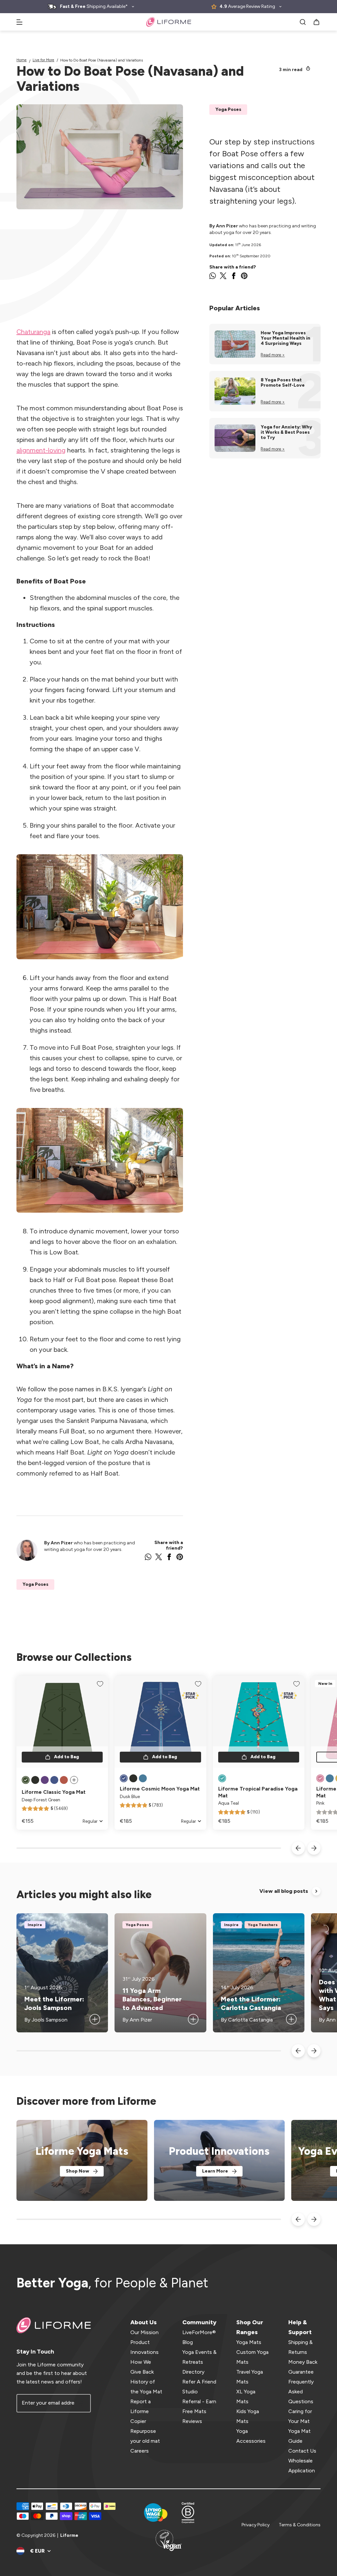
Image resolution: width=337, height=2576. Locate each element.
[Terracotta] (64, 1780)
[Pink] (320, 1778)
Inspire (35, 1925)
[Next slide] (314, 1848)
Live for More (43, 60)
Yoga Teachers (263, 1925)
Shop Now (78, 2171)
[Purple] (45, 1780)
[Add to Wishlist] (100, 1684)
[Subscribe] (82, 2403)
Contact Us (302, 2451)
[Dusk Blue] (54, 1780)
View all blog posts (284, 1891)
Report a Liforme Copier (141, 2411)
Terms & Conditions (300, 2525)
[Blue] (143, 1778)
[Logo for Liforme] (169, 22)
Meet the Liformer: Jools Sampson (54, 2003)
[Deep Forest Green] (26, 1780)
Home (22, 60)
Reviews (192, 2421)
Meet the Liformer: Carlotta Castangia (251, 2003)
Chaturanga (33, 332)
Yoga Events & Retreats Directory (199, 2362)
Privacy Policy (256, 2525)
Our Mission (144, 2332)
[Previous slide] (298, 1848)
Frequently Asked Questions (301, 2392)
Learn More (215, 2171)
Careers (140, 2451)
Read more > (273, 355)
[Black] (35, 1780)
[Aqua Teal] (222, 1778)
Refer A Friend (199, 2382)
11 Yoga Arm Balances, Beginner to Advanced (152, 1999)
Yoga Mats (249, 2342)
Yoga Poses (228, 109)
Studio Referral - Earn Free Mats (199, 2401)
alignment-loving (41, 450)
